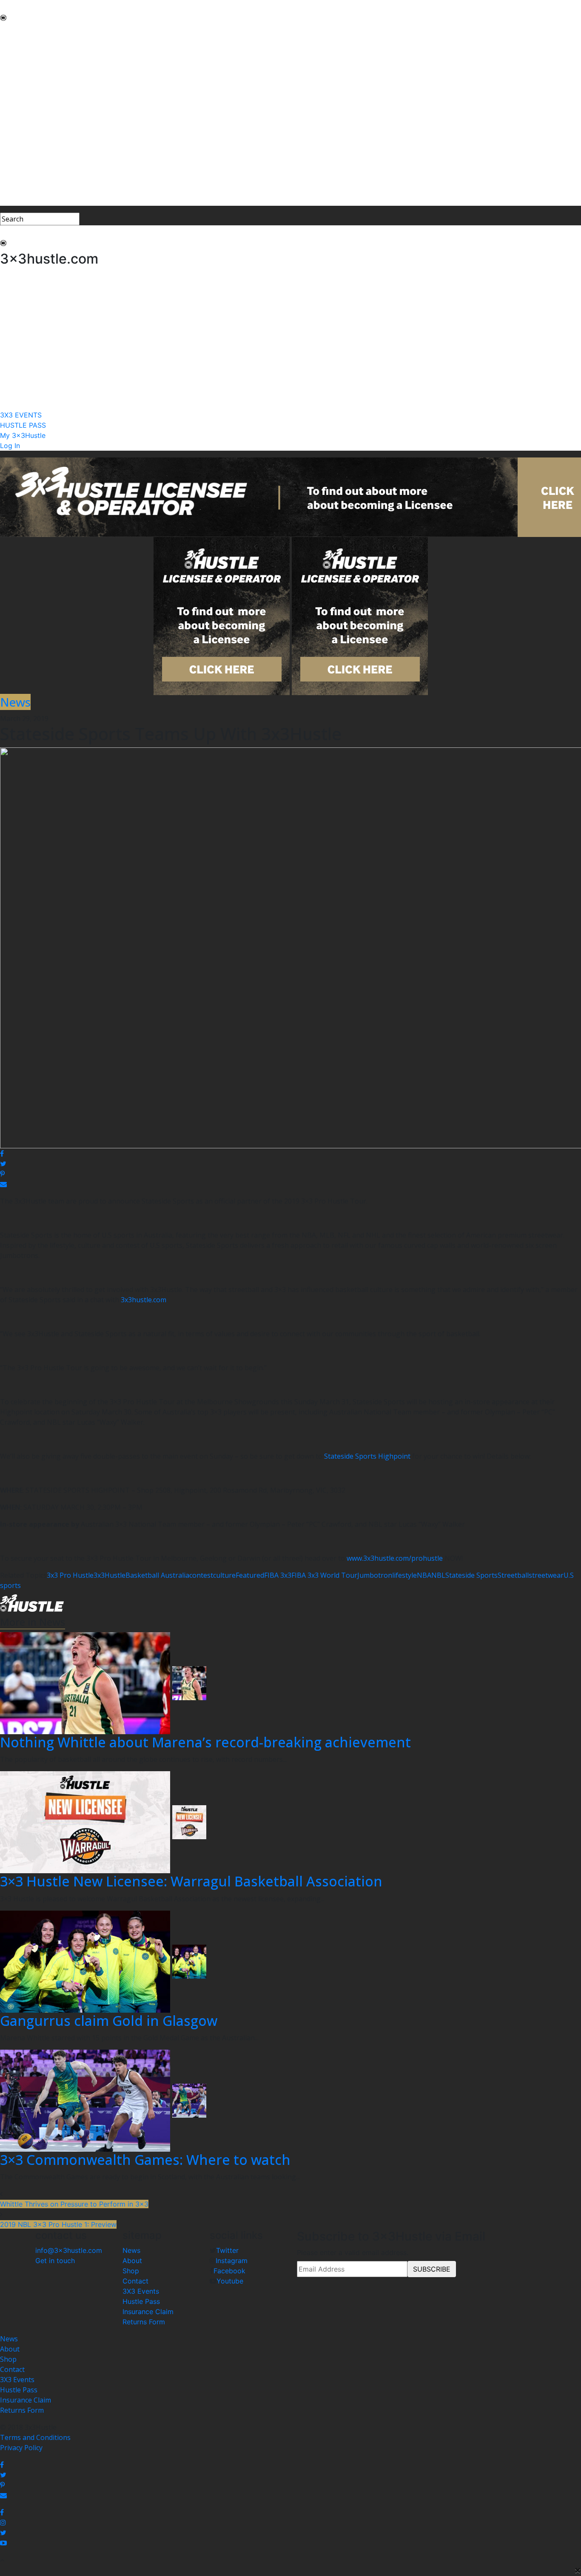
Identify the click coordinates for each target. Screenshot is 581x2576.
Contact (135, 2281)
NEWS (10, 31)
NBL (438, 1575)
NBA (424, 1575)
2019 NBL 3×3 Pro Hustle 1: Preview (58, 2224)
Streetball (513, 1575)
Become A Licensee (30, 153)
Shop (131, 2271)
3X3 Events (141, 2291)
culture (224, 1575)
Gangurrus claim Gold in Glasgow (109, 2021)
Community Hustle (30, 51)
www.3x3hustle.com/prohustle (395, 1558)
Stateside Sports (471, 1575)
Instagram (232, 2261)
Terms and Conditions (35, 2437)
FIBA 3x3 (278, 1575)
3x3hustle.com (144, 1300)
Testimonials (21, 92)
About (132, 2261)
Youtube (230, 2281)
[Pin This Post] (290, 1174)
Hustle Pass (141, 2301)
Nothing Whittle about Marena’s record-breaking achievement (205, 1742)
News (131, 2250)
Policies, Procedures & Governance (55, 112)
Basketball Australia (157, 1575)
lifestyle (404, 1575)
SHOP (9, 122)
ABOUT (12, 41)
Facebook (229, 2271)
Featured (250, 1575)
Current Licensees (29, 143)
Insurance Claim (148, 2312)
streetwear (546, 1575)
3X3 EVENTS (20, 170)
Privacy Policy (21, 2448)
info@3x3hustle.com (69, 2250)
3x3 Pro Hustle (70, 1575)
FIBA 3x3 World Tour (324, 1575)
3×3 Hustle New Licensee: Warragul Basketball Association (191, 1881)
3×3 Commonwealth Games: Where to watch (145, 2160)
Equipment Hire (25, 82)
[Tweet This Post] (290, 1164)
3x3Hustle (110, 1575)
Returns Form (144, 2322)
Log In (10, 201)
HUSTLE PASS (22, 180)
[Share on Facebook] (290, 1153)
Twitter (227, 2250)
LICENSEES (17, 133)
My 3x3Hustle (22, 190)
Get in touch (55, 2261)
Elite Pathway (21, 71)
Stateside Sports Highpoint (367, 1456)
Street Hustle (21, 61)
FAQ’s (9, 102)
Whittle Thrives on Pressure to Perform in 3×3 (74, 2204)
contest (201, 1575)
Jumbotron (375, 1575)
